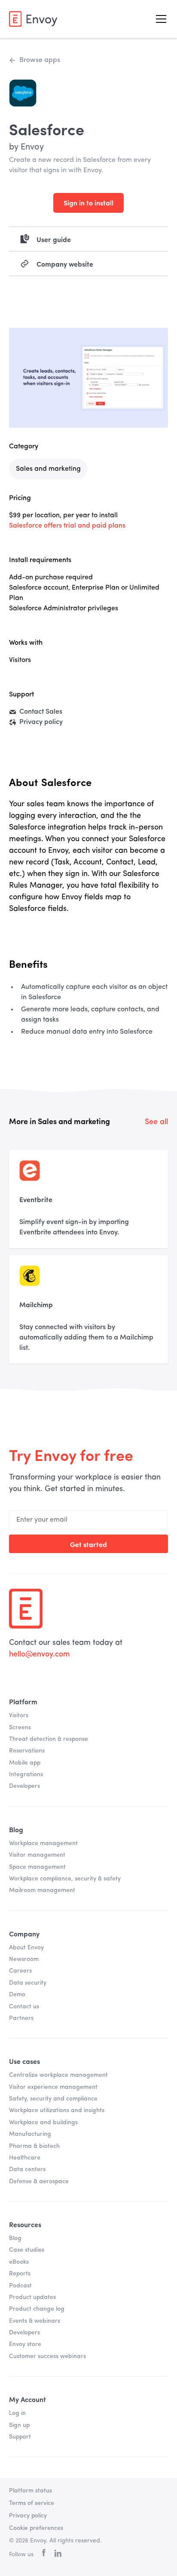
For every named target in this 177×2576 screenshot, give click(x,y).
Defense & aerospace (39, 2181)
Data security (28, 1983)
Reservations (27, 1751)
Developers (24, 1786)
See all (156, 1122)
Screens (20, 1728)
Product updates (32, 2297)
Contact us (24, 2007)
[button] (159, 19)
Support (20, 2437)
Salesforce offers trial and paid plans (67, 526)
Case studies (27, 2250)
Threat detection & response (49, 1739)
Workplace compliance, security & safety (65, 1879)
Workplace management (43, 1843)
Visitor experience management (53, 2087)
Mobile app (25, 1763)
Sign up (19, 2425)
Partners (21, 2018)
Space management (37, 1867)
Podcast (20, 2286)
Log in (17, 2413)
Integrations (26, 1774)
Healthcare (25, 2158)
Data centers (27, 2169)
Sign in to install (88, 202)
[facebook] (44, 2555)
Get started (88, 1544)
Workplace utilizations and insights (57, 2110)
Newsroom (24, 1959)
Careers (20, 1971)
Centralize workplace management (58, 2075)
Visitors (19, 1715)
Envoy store (25, 2344)
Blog (15, 2238)
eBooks (19, 2262)
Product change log (37, 2309)
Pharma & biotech (34, 2146)
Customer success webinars (47, 2356)
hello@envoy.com (40, 1654)
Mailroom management (42, 1890)
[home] (33, 19)
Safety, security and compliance (53, 2099)
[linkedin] (58, 2555)
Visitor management (37, 1855)
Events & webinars (35, 2321)
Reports (20, 2274)
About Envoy (26, 1948)
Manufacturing (30, 2134)
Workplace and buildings (43, 2122)
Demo (17, 1995)
